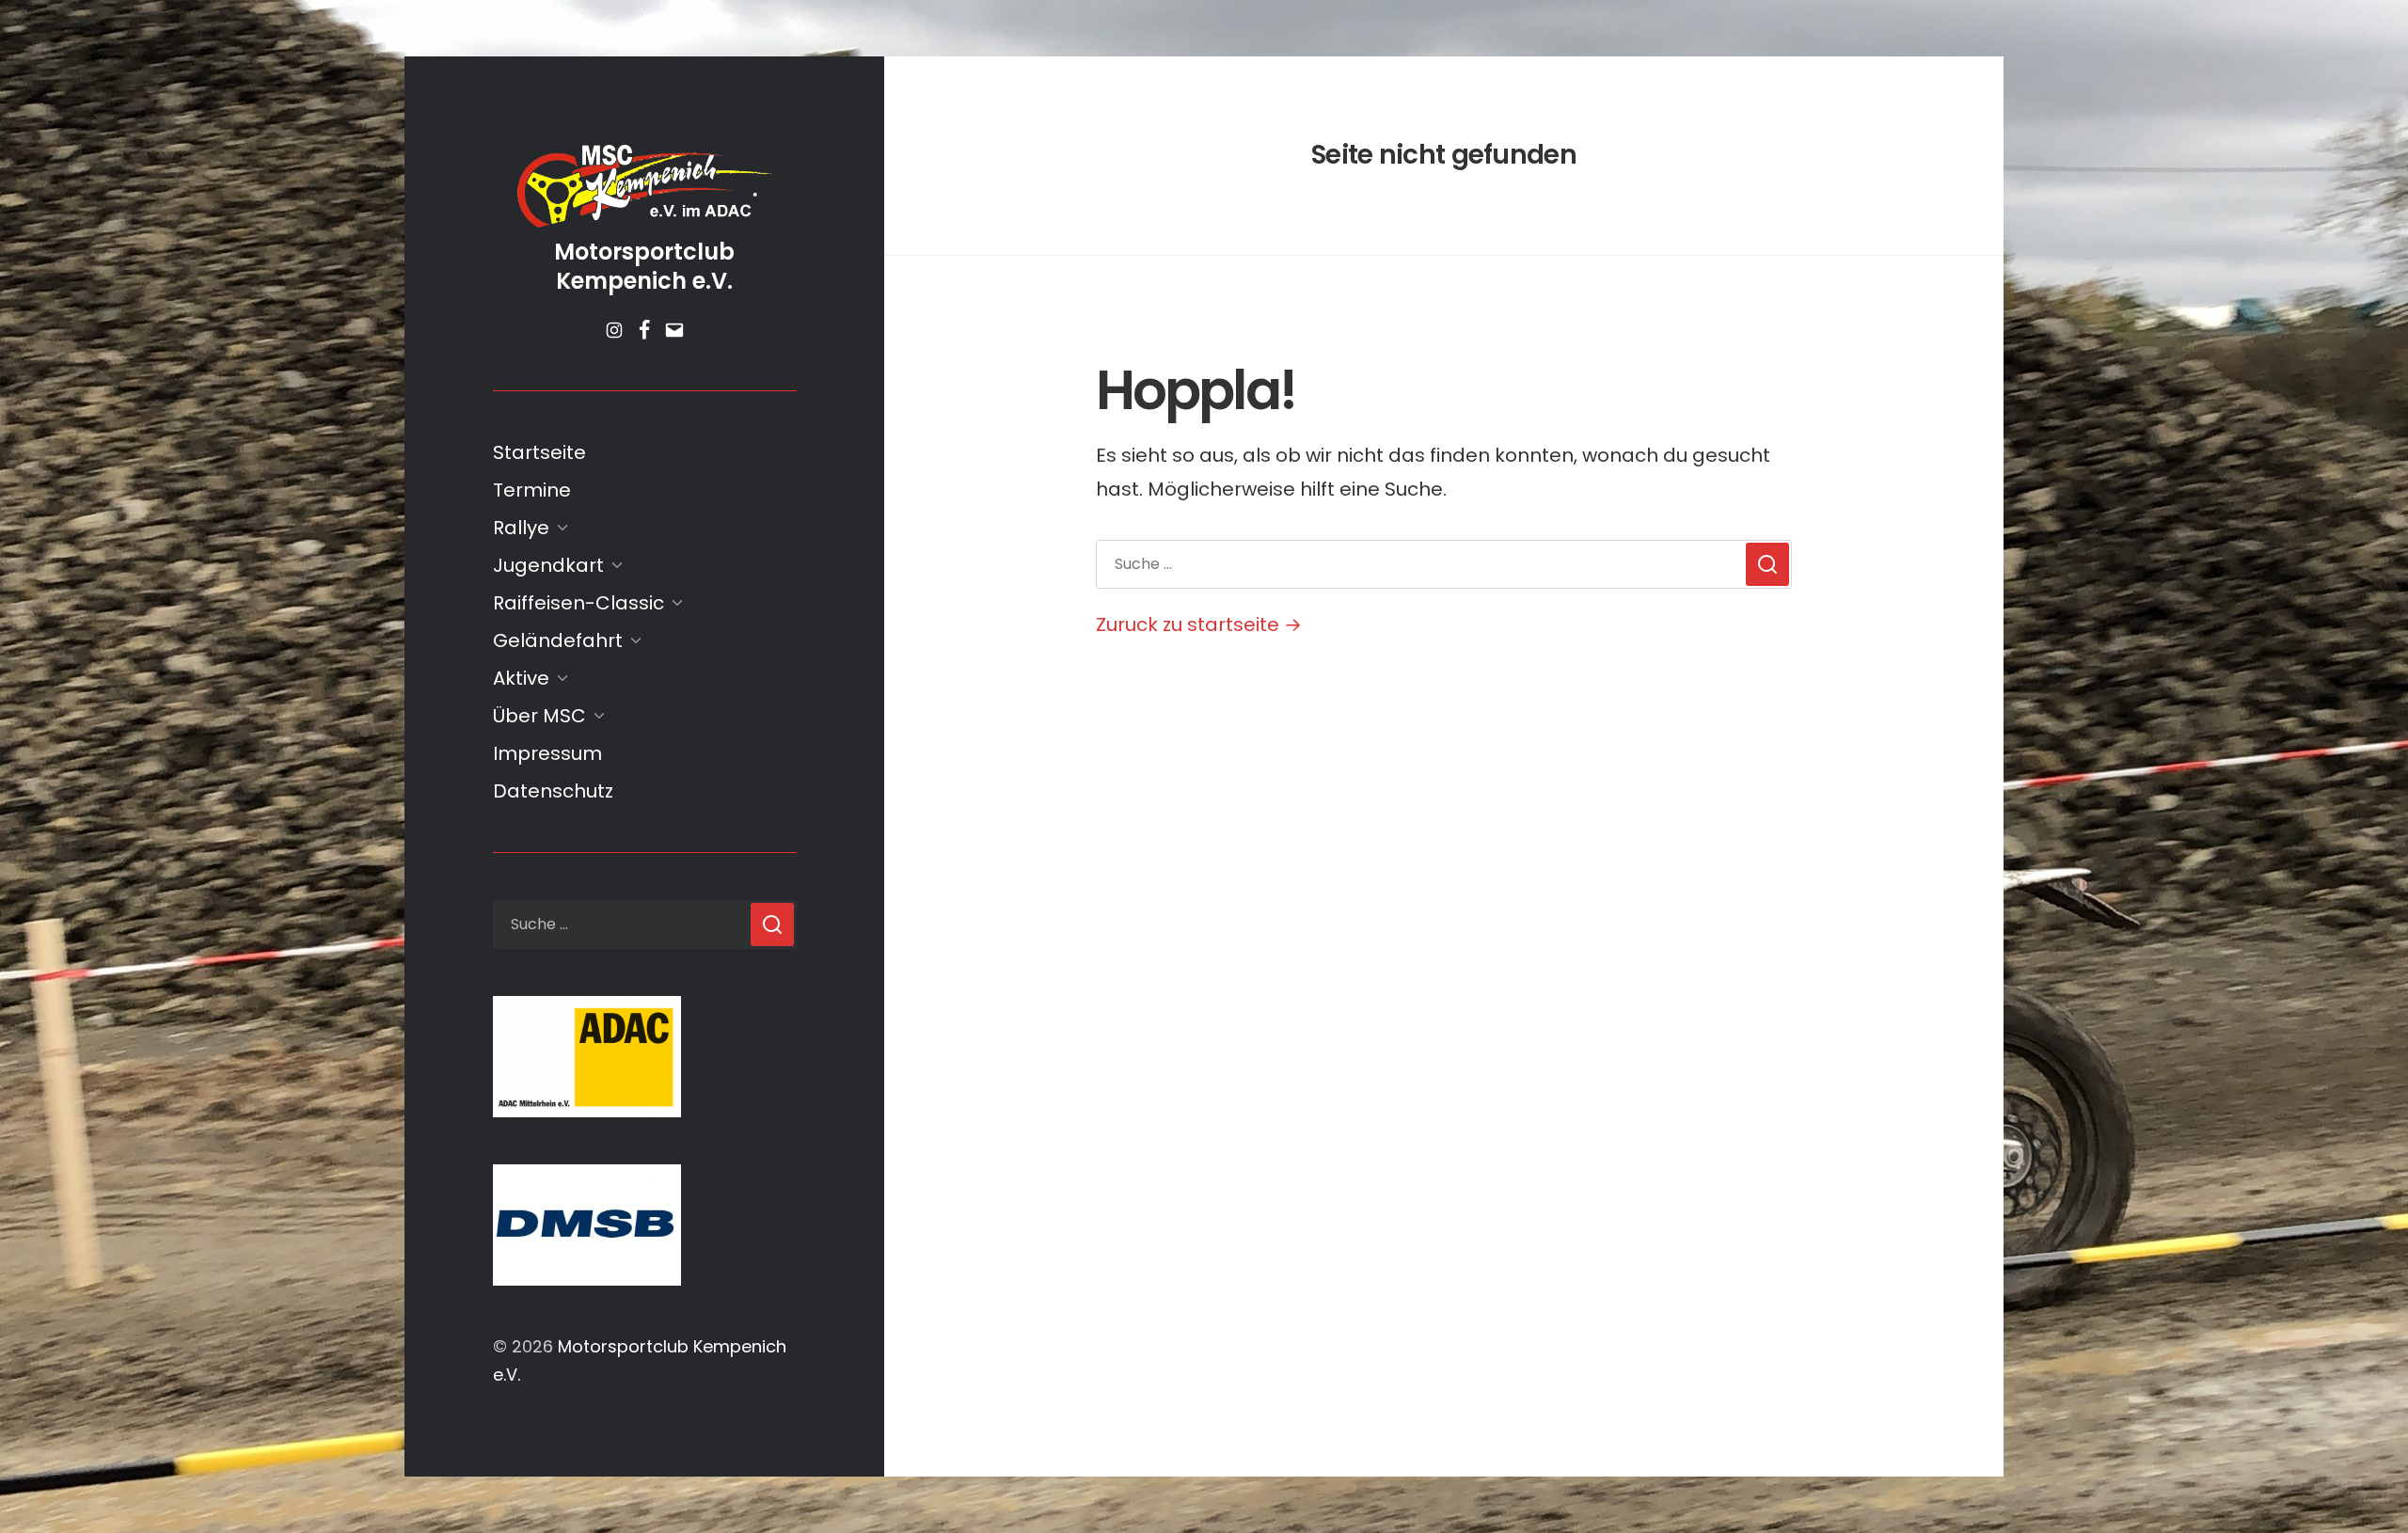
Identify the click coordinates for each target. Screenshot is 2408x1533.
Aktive (521, 678)
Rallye (521, 528)
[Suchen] (772, 925)
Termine (532, 490)
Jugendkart (548, 565)
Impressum (547, 753)
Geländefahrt (558, 640)
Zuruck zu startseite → (1199, 624)
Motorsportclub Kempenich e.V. (644, 266)
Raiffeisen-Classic (578, 603)
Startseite (539, 452)
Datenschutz (553, 791)
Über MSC (539, 716)
